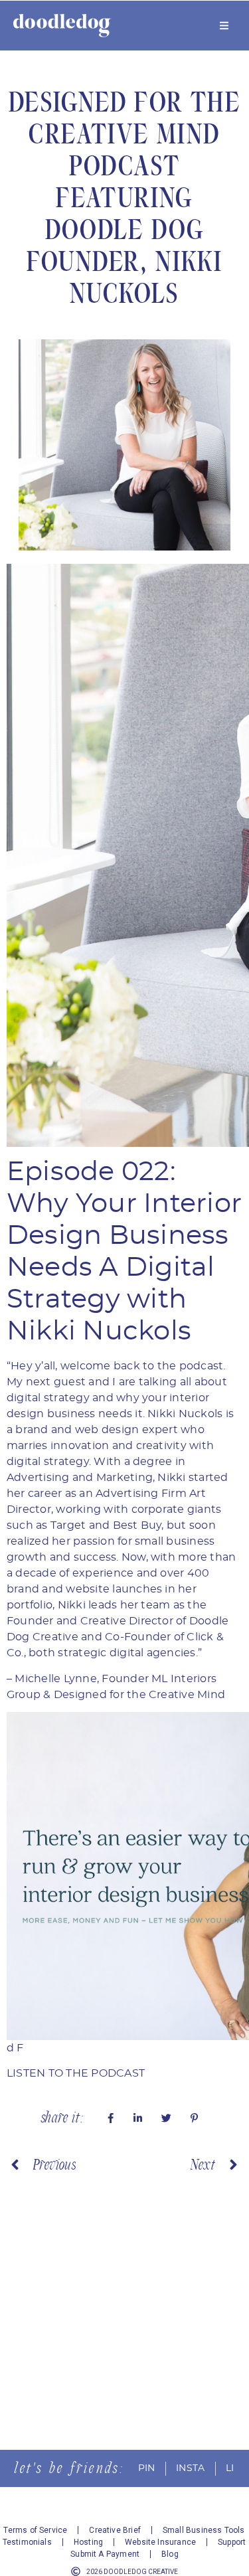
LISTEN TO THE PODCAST (76, 2073)
